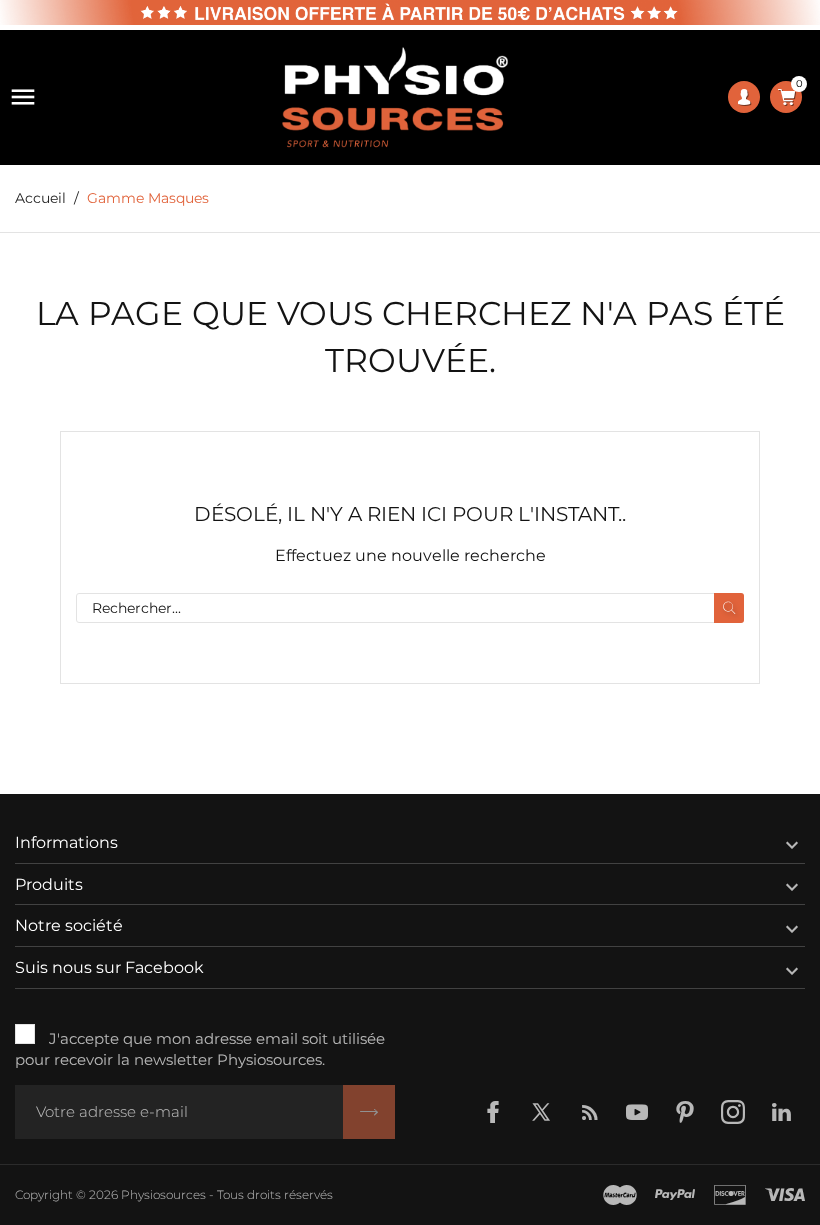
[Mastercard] (620, 1195)
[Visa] (785, 1195)
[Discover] (730, 1195)
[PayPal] (675, 1195)
